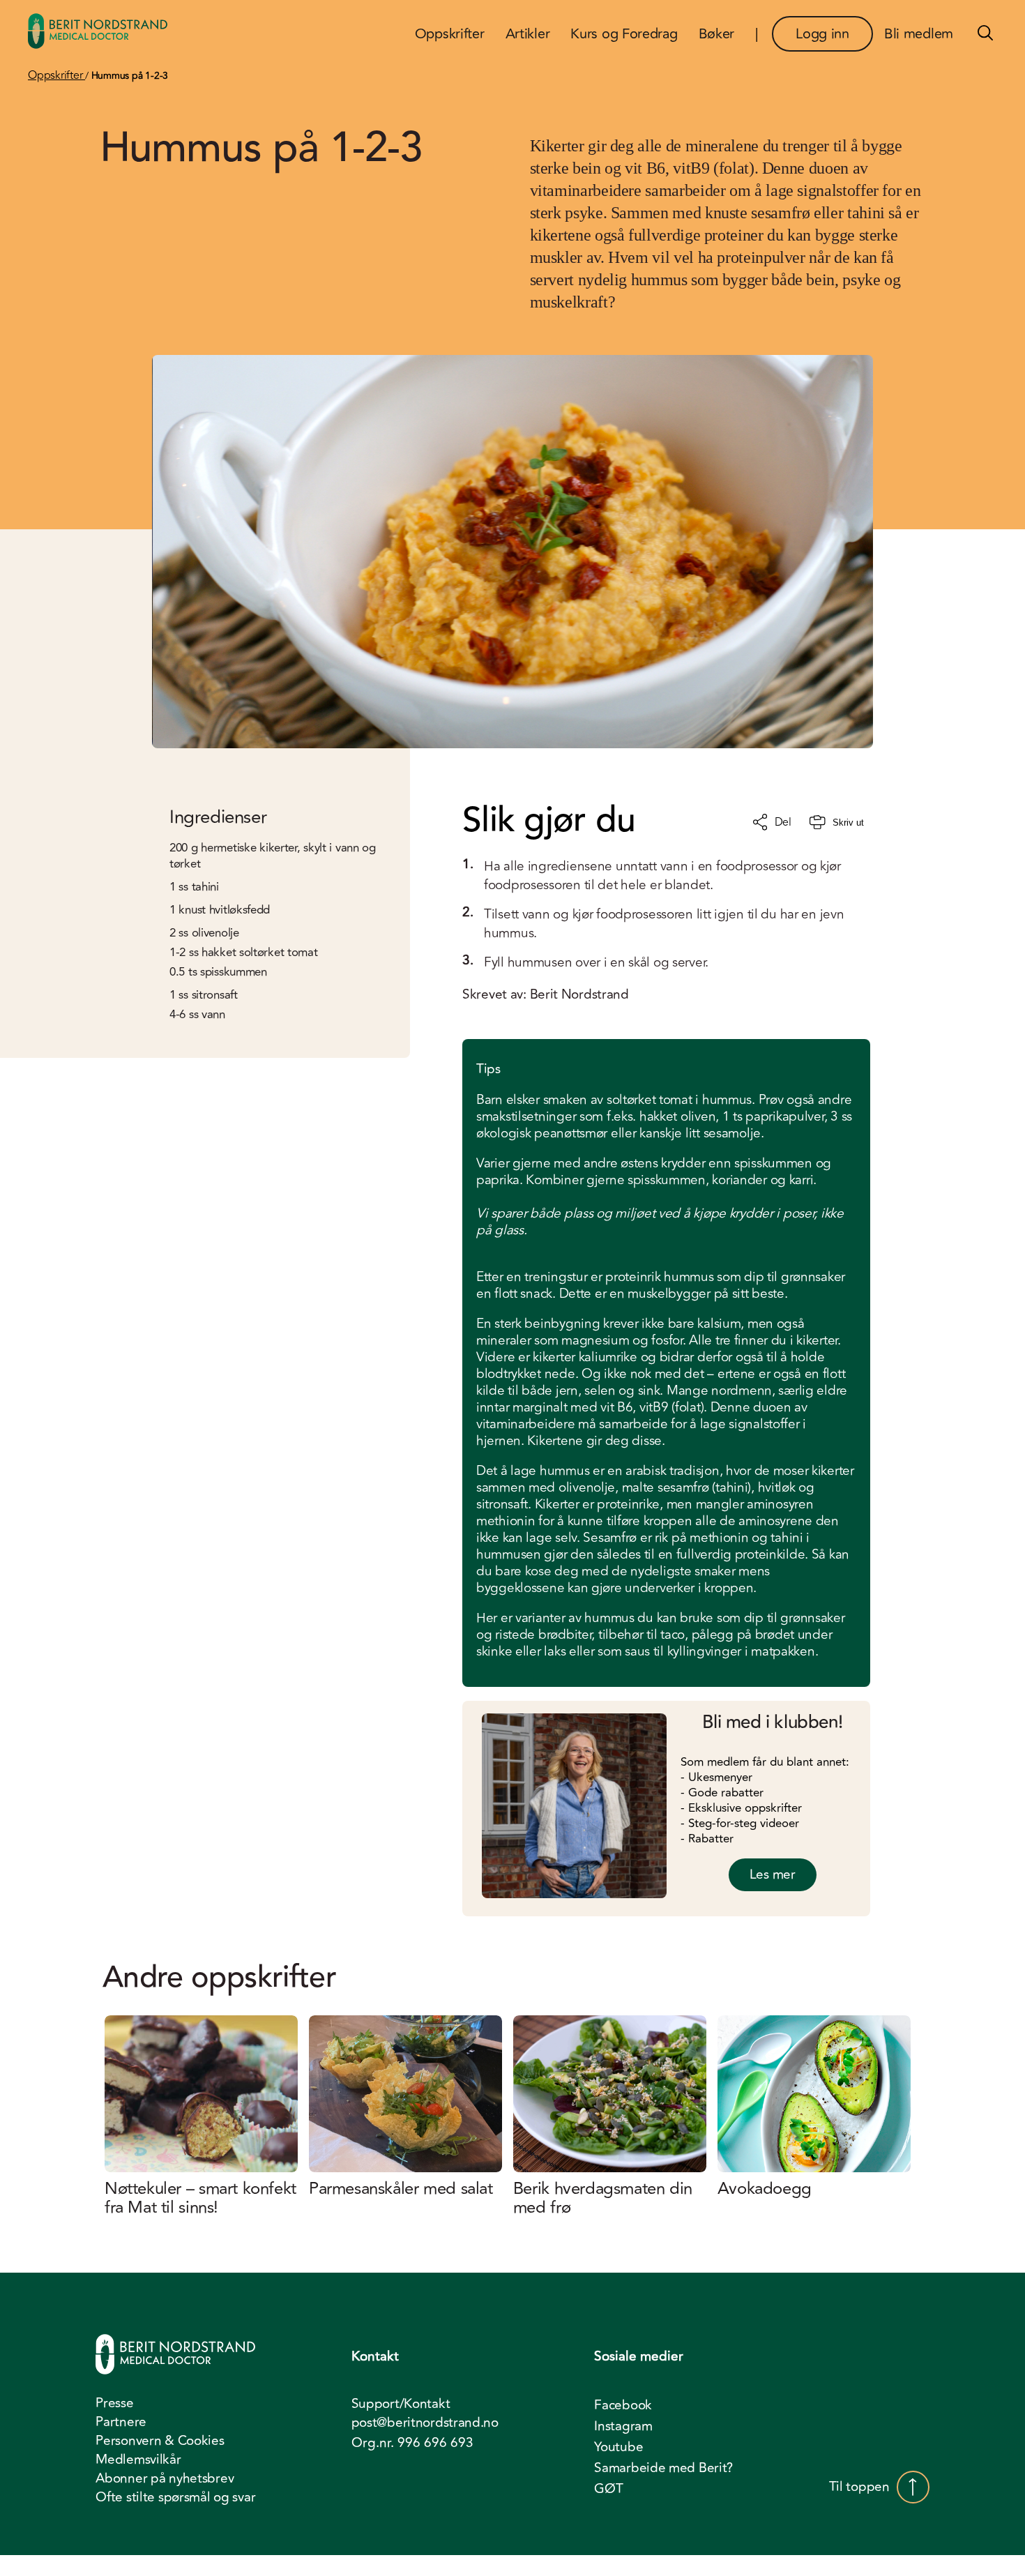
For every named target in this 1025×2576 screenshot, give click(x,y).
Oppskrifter (56, 75)
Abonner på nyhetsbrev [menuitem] (165, 2478)
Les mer (773, 1874)
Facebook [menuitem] (623, 2405)
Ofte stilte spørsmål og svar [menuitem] (175, 2497)
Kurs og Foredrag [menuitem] (624, 34)
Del (783, 822)
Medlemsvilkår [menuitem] (138, 2460)
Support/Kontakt (401, 2404)
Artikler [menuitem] (528, 34)
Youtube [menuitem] (618, 2447)
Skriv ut (848, 823)
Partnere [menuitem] (121, 2422)
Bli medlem (919, 34)
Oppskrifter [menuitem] (450, 34)
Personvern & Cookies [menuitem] (160, 2441)
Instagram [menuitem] (623, 2426)
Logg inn (822, 34)
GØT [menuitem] (608, 2489)
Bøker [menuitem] (717, 34)
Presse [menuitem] (114, 2403)
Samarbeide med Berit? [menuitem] (663, 2468)
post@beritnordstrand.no (425, 2423)
